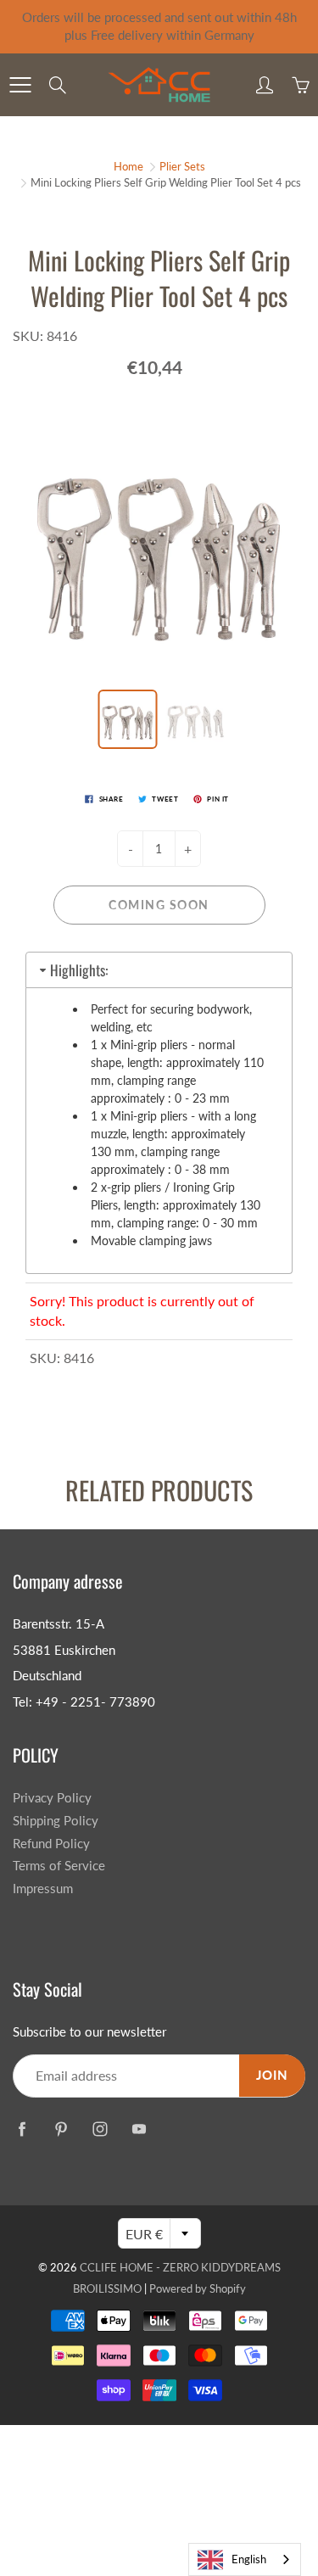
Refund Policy (51, 1844)
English (249, 2559)
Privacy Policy (52, 1798)
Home (128, 166)
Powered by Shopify (198, 2288)
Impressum (43, 1889)
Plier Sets (182, 166)
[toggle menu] (20, 85)
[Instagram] (100, 2129)
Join (272, 2075)
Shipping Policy (56, 1821)
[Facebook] (22, 2129)
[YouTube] (139, 2129)
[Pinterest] (61, 2129)
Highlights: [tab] (79, 970)
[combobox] (245, 2559)
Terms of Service (59, 1866)
